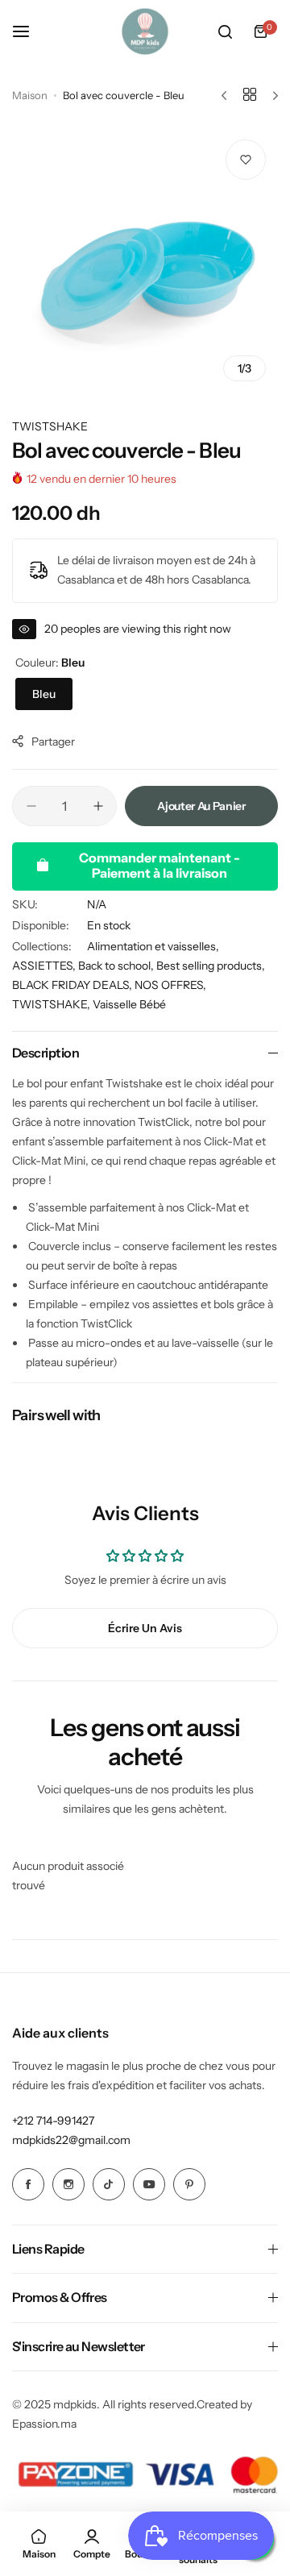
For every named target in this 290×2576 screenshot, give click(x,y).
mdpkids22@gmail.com (71, 2140)
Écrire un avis (145, 1628)
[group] (145, 260)
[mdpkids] (145, 31)
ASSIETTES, (45, 966)
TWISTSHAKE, (52, 1004)
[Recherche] (225, 31)
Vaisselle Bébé (129, 1004)
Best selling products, (211, 966)
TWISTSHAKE (50, 426)
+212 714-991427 (53, 2121)
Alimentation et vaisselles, (153, 946)
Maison (30, 95)
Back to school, (117, 966)
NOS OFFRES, (170, 985)
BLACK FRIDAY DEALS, (73, 985)
